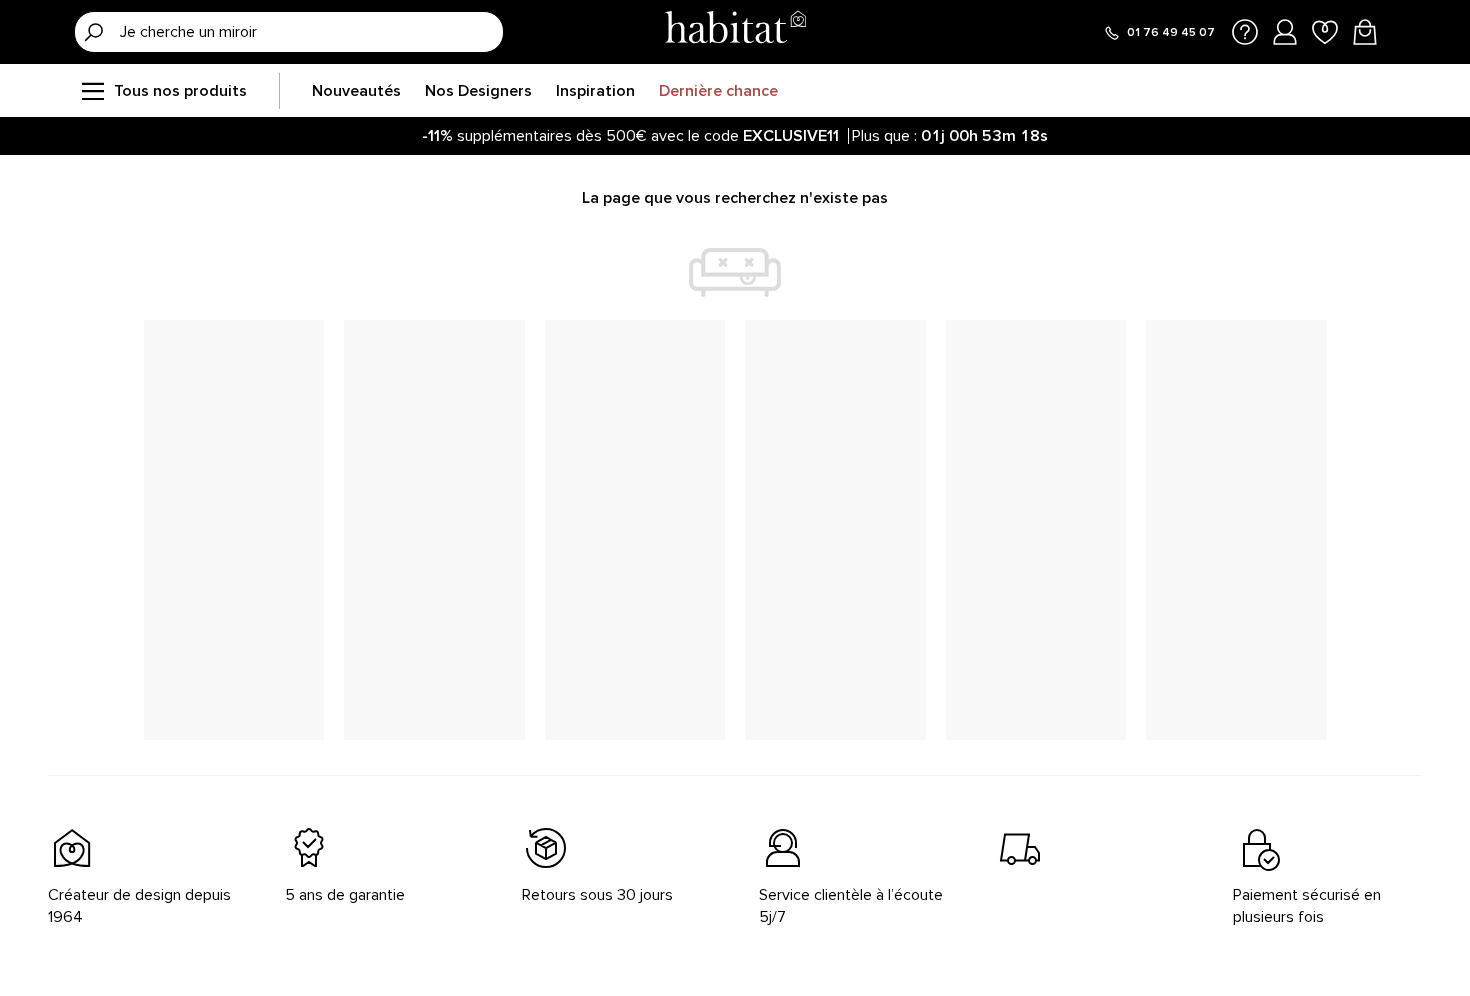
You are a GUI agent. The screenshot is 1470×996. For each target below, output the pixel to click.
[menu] (92, 91)
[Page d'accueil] (735, 31)
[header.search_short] (94, 32)
